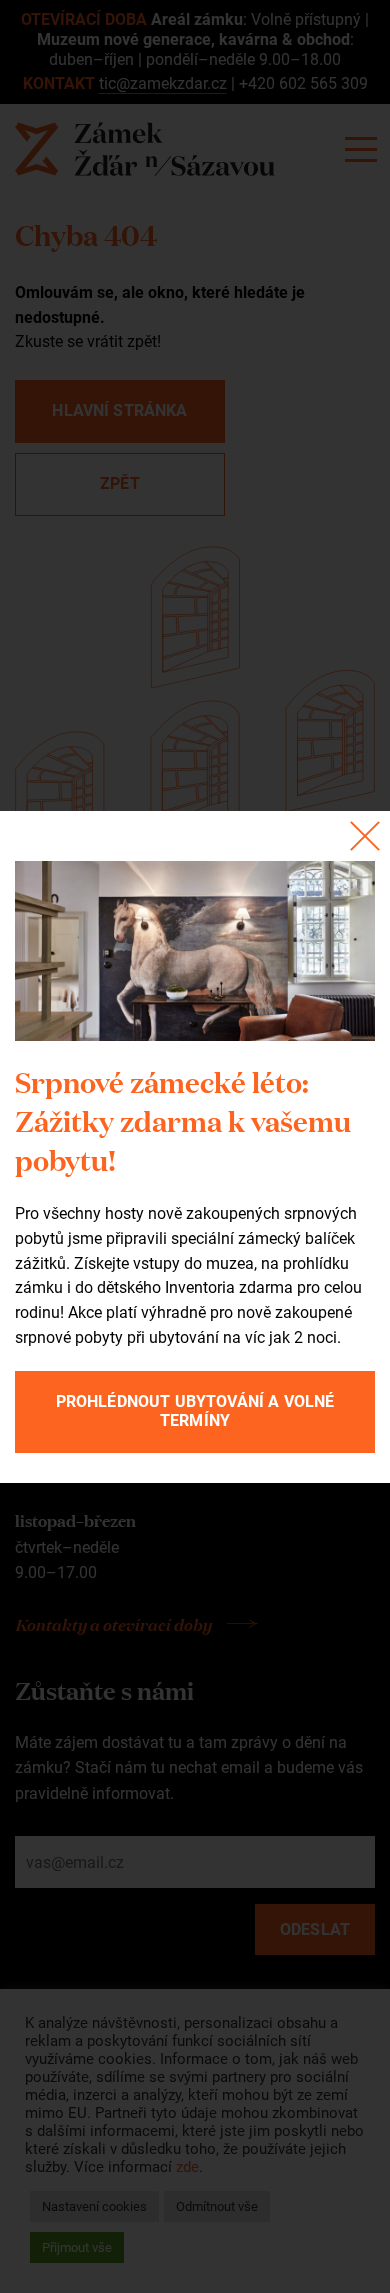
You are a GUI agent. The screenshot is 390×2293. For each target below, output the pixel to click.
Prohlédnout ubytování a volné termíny (195, 1411)
